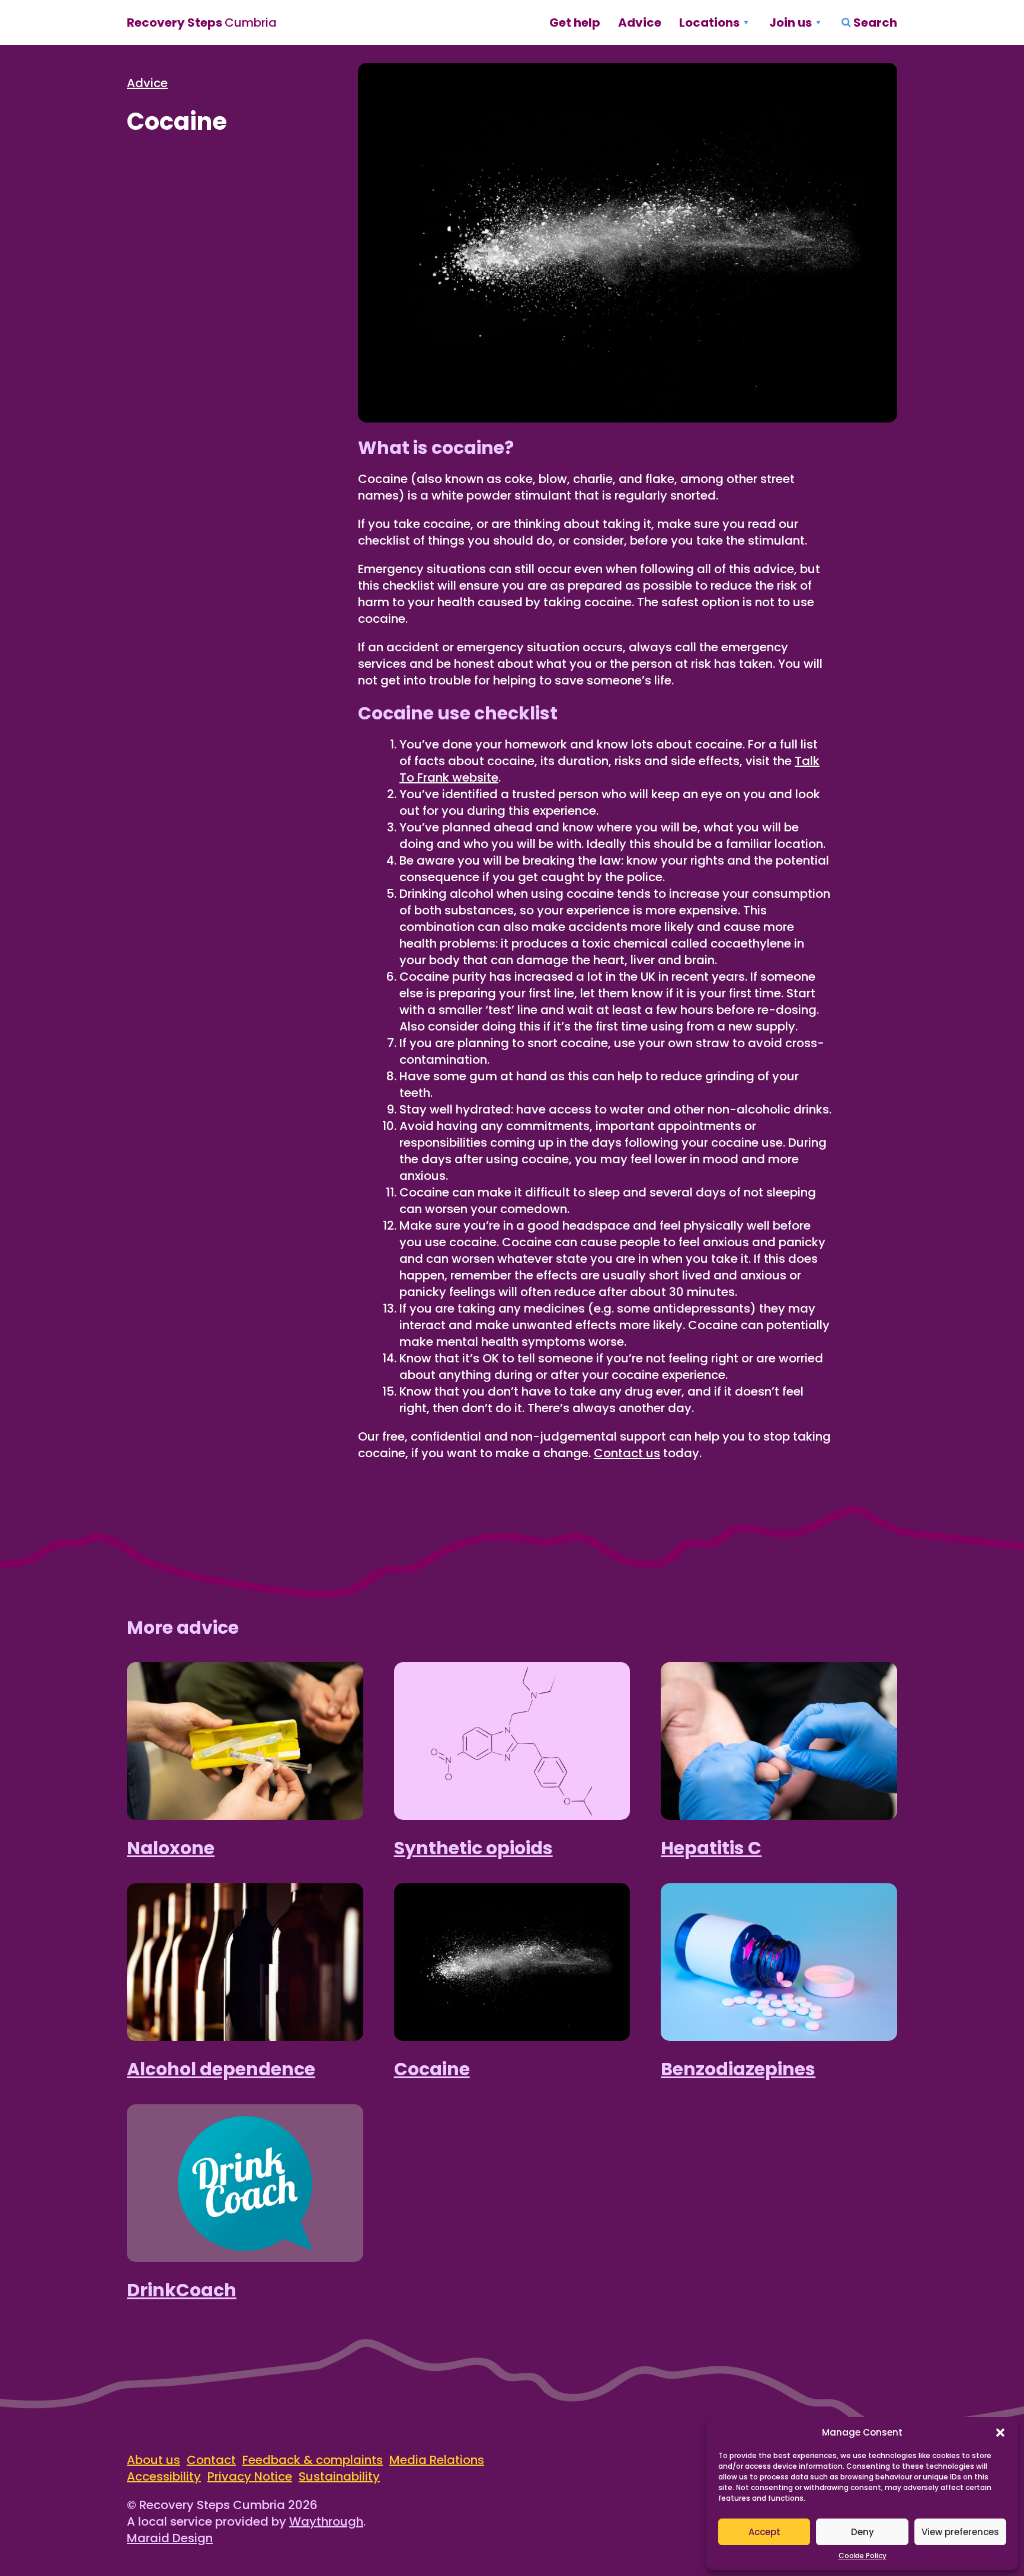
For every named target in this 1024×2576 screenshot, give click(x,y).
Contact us (627, 1453)
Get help (575, 23)
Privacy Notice (250, 2476)
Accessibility (164, 2476)
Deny (863, 2532)
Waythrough (326, 2521)
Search (875, 23)
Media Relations (437, 2460)
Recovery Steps (202, 23)
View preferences (960, 2532)
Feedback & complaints (313, 2460)
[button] (1000, 2433)
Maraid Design (170, 2538)
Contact (211, 2460)
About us (153, 2460)
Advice (640, 23)
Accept (764, 2532)
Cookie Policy (863, 2556)
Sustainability (339, 2476)
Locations (709, 23)
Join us (791, 23)
